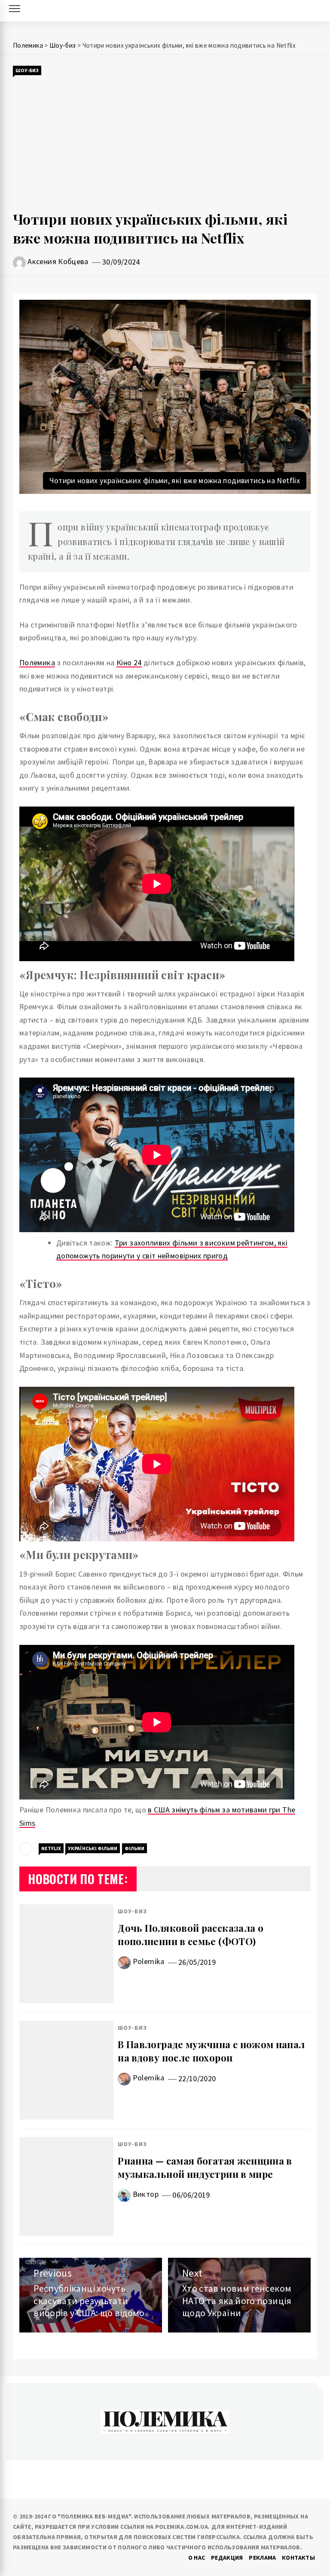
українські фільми (93, 1848)
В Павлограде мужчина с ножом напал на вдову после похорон (211, 2051)
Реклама (263, 2558)
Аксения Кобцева (58, 261)
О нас (197, 2558)
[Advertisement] (165, 143)
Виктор (146, 2194)
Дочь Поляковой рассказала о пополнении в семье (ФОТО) (191, 1935)
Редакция (227, 2558)
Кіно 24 (129, 662)
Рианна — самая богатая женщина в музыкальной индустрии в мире (205, 2167)
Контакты (298, 2558)
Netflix (51, 1848)
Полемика (37, 662)
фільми (134, 1848)
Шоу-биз (27, 70)
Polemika (149, 1961)
